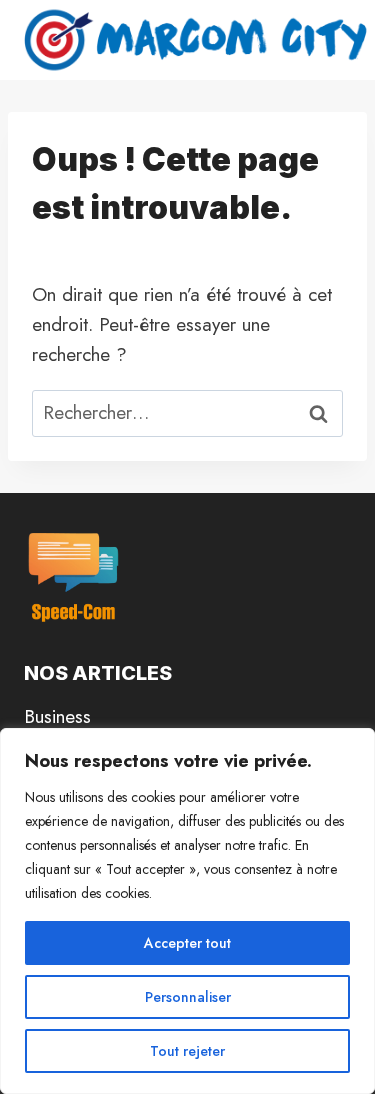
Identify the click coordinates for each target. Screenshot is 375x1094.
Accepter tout (187, 943)
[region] (187, 911)
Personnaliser (188, 997)
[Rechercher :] (187, 412)
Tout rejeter (187, 1051)
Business (57, 716)
